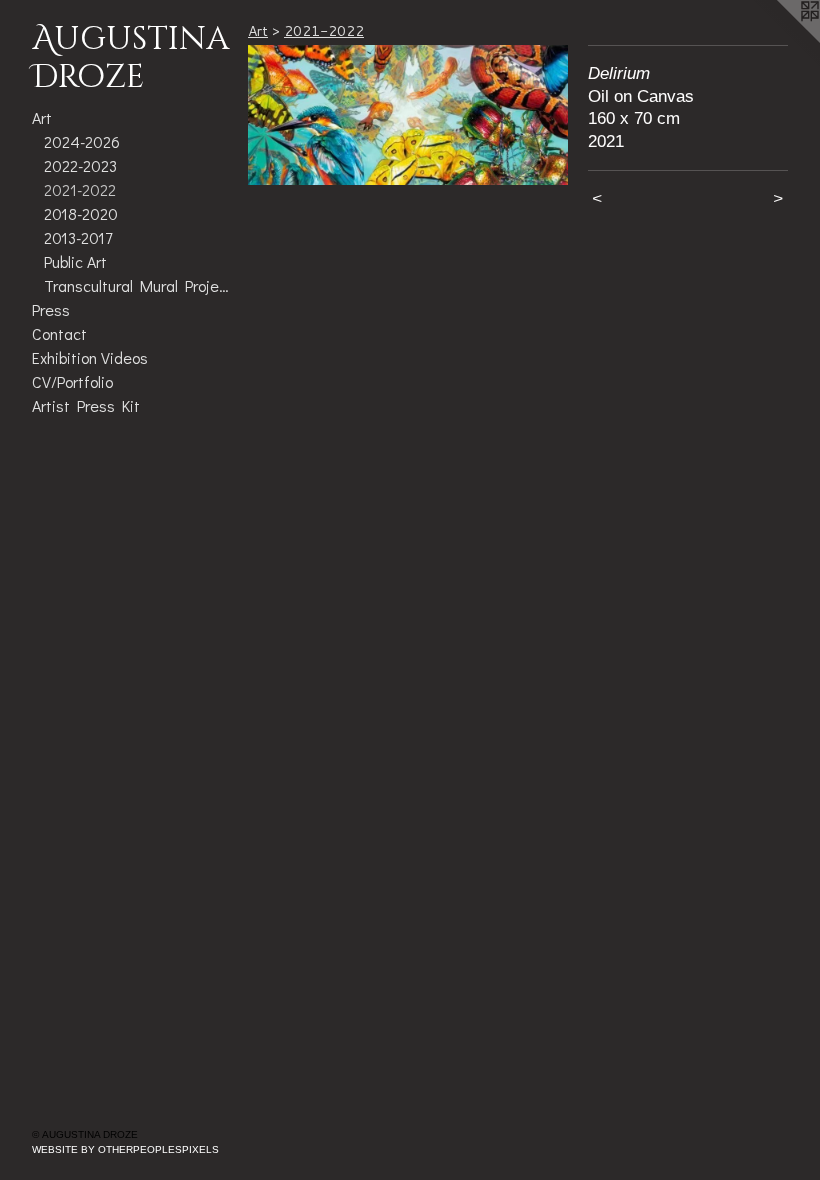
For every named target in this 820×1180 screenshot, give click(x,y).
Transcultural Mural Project (138, 285)
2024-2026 (82, 141)
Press (51, 309)
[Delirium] (408, 115)
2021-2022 (80, 189)
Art (42, 117)
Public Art (75, 261)
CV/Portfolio (72, 381)
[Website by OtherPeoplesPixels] (780, 40)
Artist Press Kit (86, 405)
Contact (59, 333)
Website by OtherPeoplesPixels (125, 1149)
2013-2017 (78, 237)
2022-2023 (80, 165)
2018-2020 (81, 213)
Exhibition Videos (90, 357)
